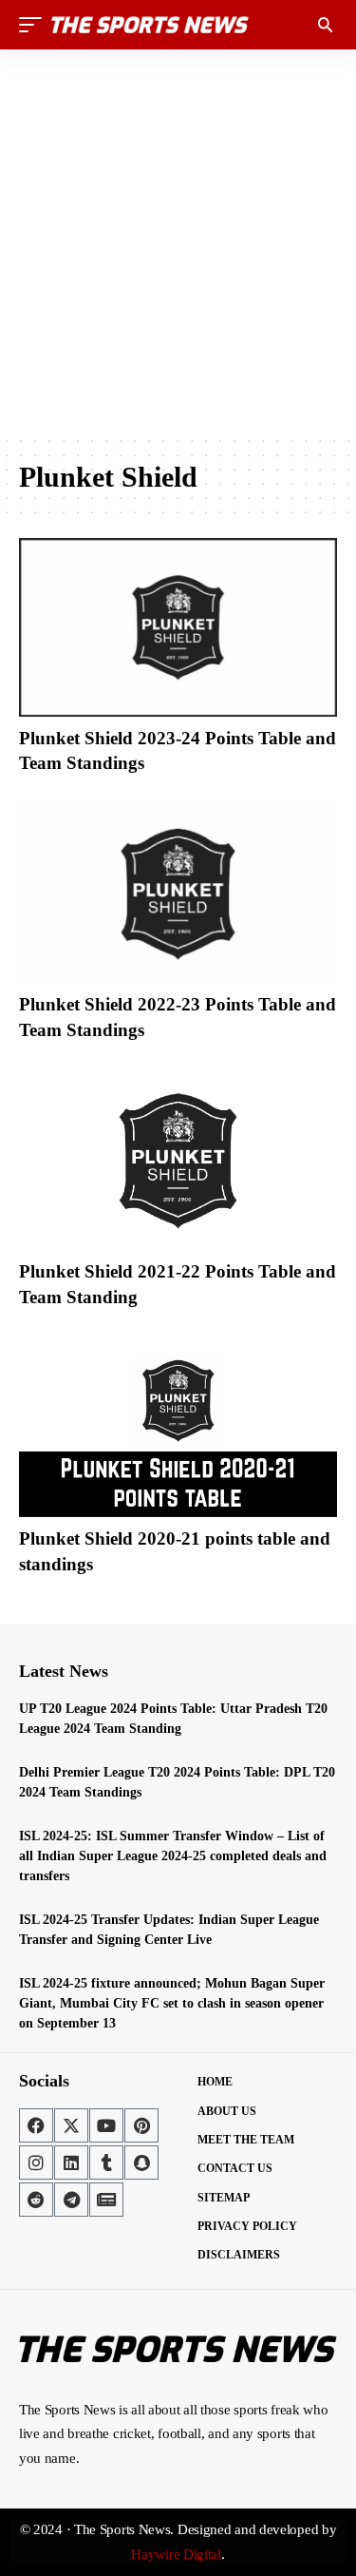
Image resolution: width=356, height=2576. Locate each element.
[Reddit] (36, 2200)
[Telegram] (71, 2200)
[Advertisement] (178, 242)
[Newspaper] (106, 2200)
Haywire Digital (176, 2554)
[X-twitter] (71, 2125)
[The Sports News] (150, 25)
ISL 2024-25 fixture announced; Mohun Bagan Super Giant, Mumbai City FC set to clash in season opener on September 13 (172, 2003)
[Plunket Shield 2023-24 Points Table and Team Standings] (178, 627)
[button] (35, 25)
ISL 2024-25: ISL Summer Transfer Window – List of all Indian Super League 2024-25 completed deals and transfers (173, 1856)
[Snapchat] (141, 2163)
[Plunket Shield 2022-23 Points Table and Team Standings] (178, 894)
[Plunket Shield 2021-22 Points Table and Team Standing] (178, 1162)
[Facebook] (36, 2125)
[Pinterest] (141, 2125)
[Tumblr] (106, 2163)
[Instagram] (36, 2163)
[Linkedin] (71, 2163)
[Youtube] (106, 2125)
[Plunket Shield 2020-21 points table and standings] (178, 1428)
